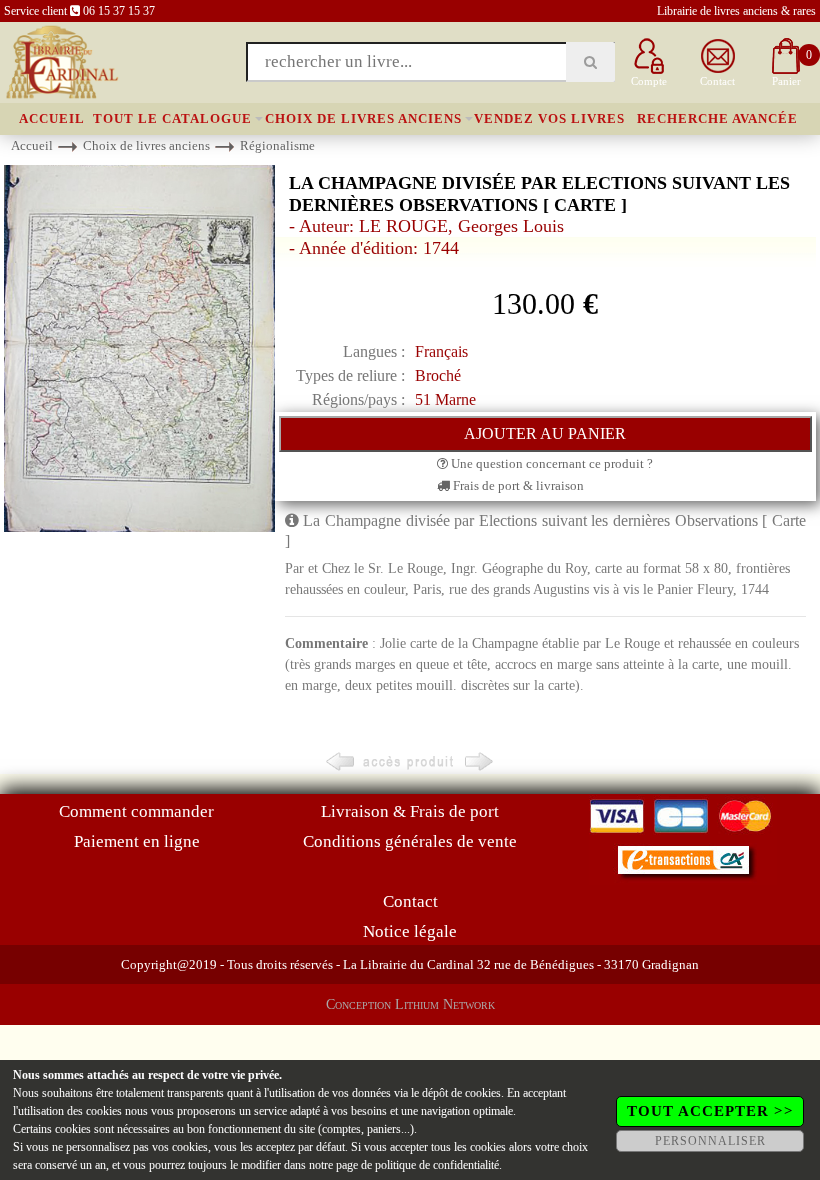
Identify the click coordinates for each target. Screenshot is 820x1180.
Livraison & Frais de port (410, 811)
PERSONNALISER (710, 1141)
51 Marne (445, 399)
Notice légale (410, 931)
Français (441, 351)
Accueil (52, 118)
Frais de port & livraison (517, 485)
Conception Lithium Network (410, 1004)
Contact (410, 901)
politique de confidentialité (437, 1165)
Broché (438, 375)
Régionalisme (277, 145)
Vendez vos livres (549, 118)
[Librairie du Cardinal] (60, 60)
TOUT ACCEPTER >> (710, 1111)
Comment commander (136, 811)
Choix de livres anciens (363, 118)
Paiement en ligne (137, 841)
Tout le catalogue (172, 118)
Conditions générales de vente (410, 841)
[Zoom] (139, 347)
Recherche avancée (717, 118)
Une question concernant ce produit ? (550, 463)
